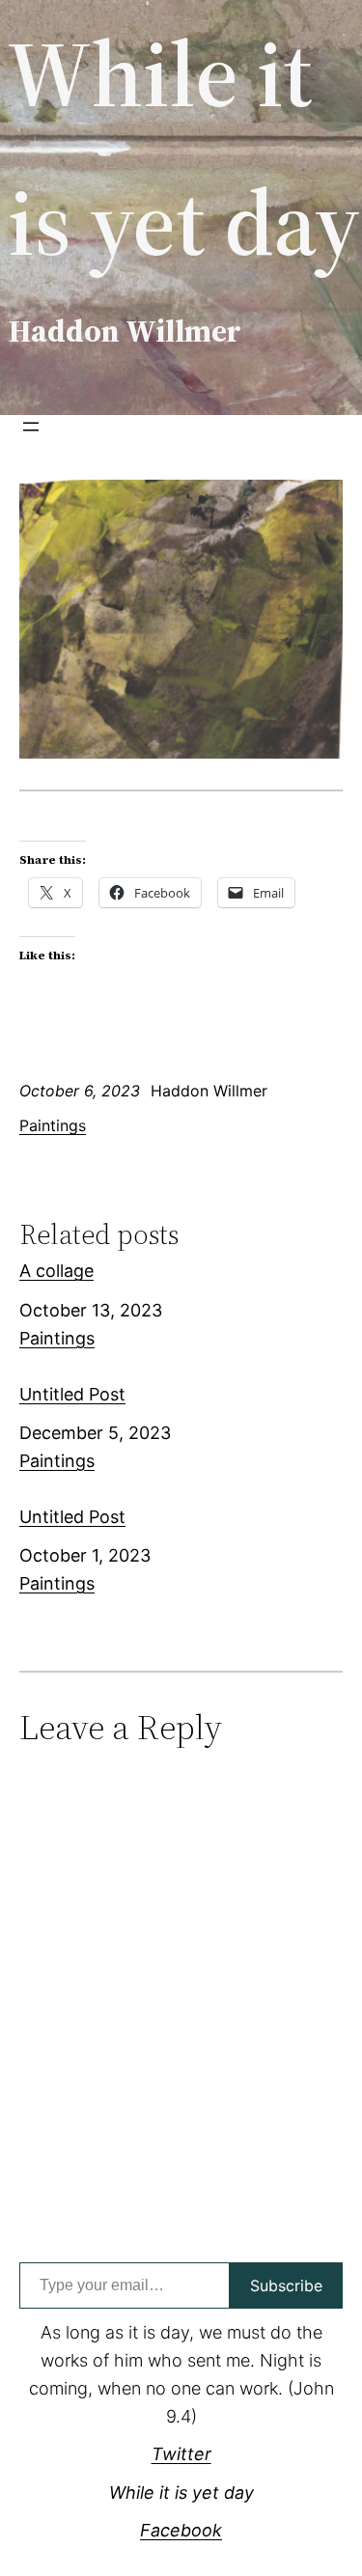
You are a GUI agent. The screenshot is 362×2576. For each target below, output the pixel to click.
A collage (56, 1271)
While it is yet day (181, 2493)
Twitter (181, 2454)
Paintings (53, 1125)
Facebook (181, 2530)
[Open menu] (31, 427)
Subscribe (286, 2285)
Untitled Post (72, 1394)
